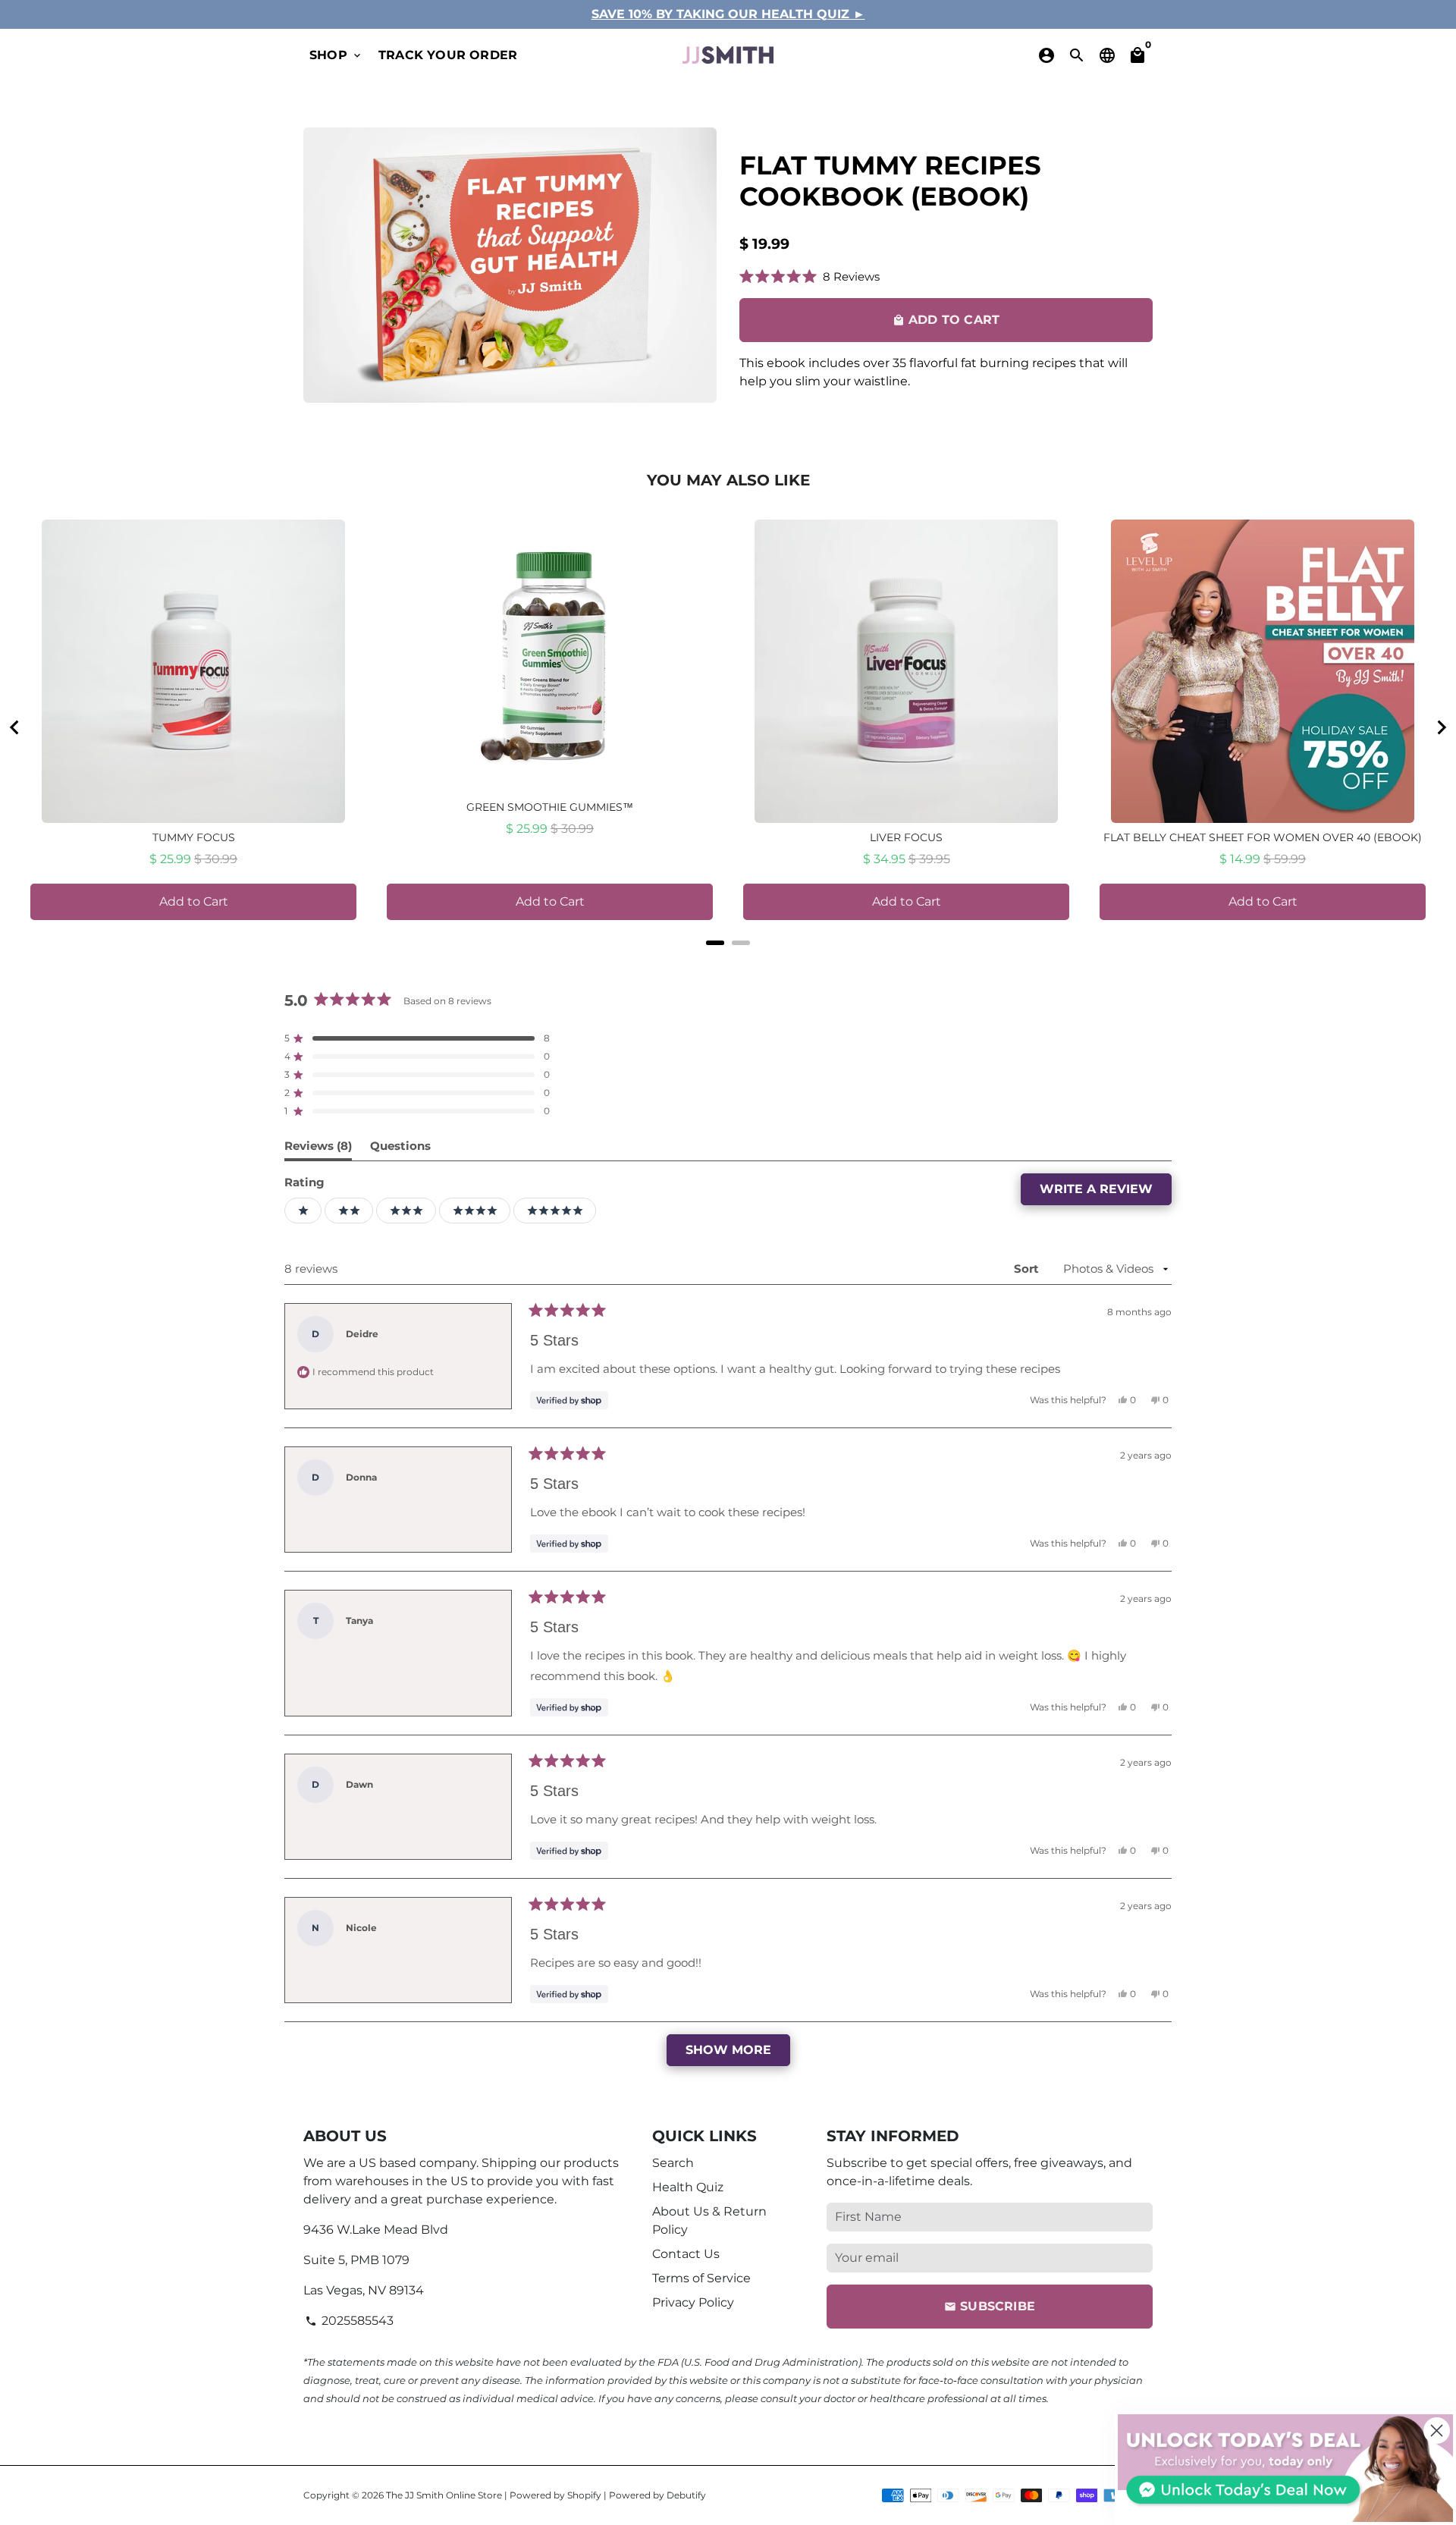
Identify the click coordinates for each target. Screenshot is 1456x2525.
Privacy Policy (693, 2302)
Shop (336, 55)
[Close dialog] (1437, 2431)
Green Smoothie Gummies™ (550, 807)
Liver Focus (906, 837)
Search (673, 2163)
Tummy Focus (194, 837)
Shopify (584, 2495)
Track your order (448, 55)
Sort (1028, 1269)
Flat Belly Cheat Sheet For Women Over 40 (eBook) (1263, 837)
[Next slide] (1441, 727)
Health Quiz (688, 2187)
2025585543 (349, 2321)
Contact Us (686, 2254)
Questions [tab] (400, 1149)
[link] (1285, 2468)
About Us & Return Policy (709, 2220)
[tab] (715, 943)
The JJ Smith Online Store (444, 2495)
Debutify (686, 2495)
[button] (810, 276)
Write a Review (1106, 1193)
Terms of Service (701, 2278)
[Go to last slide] (15, 727)
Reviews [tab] (318, 1149)
